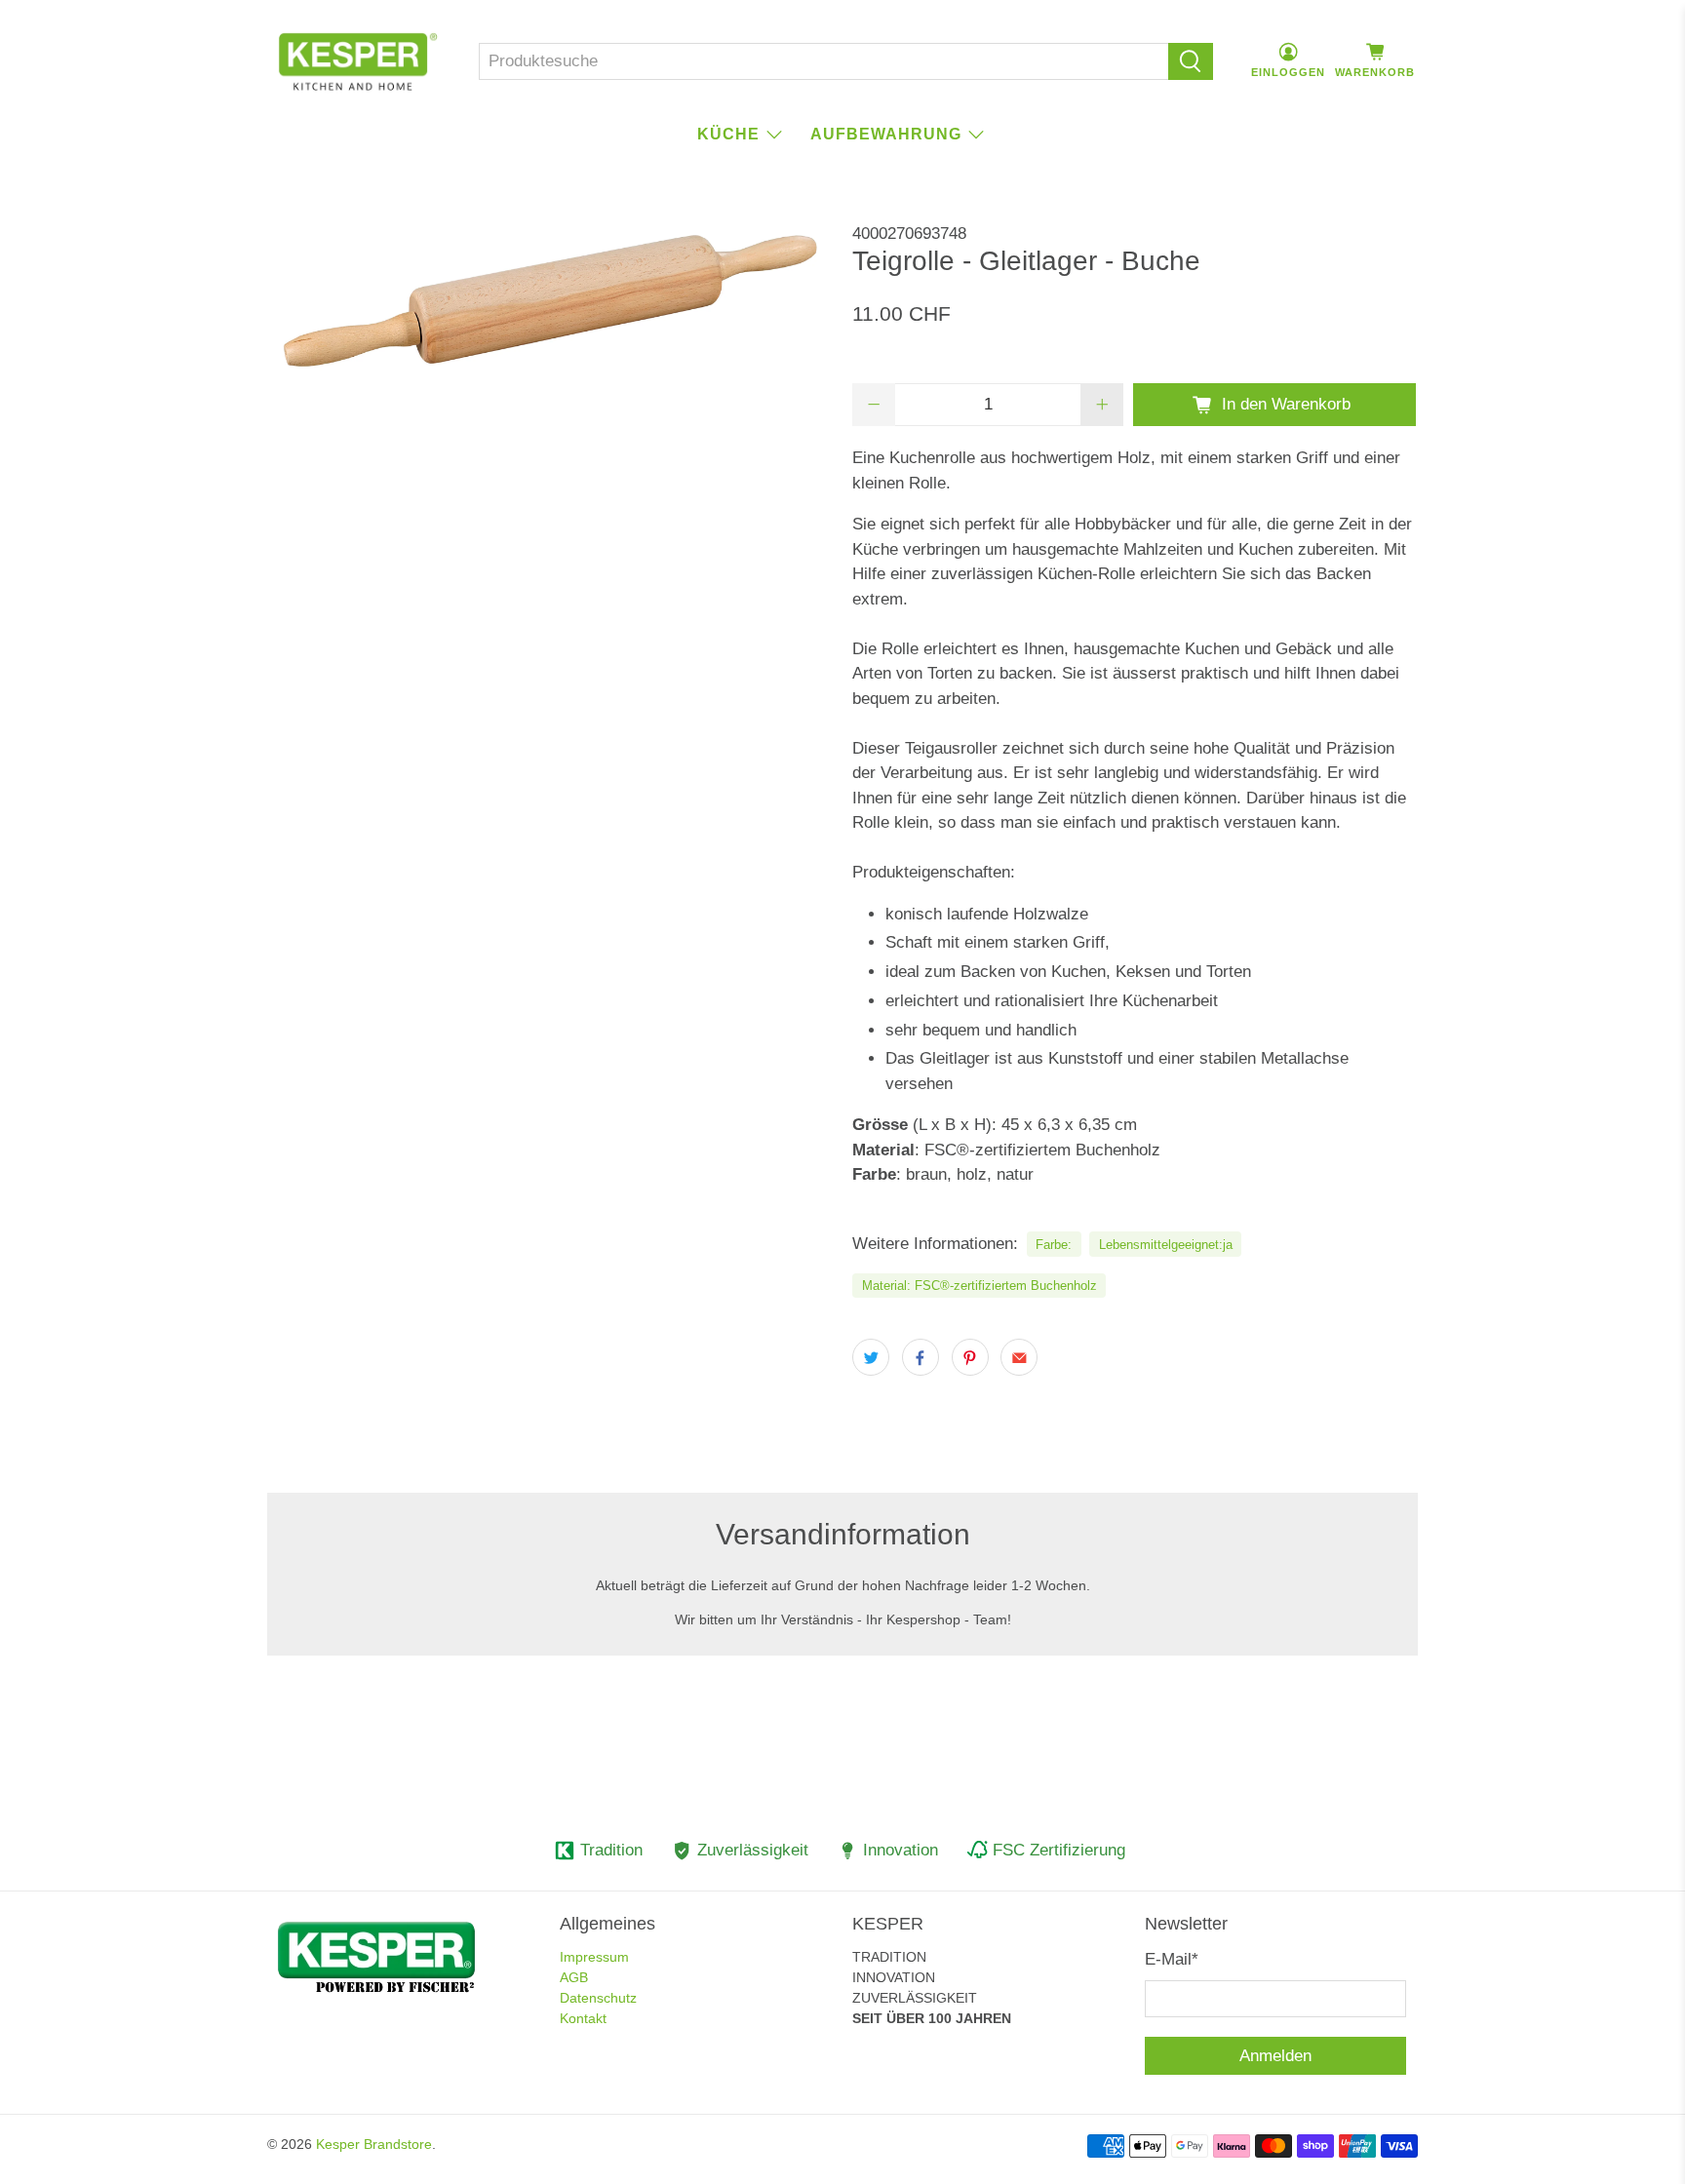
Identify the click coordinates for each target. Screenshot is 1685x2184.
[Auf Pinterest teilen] (970, 1357)
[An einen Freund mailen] (1019, 1357)
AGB (574, 1977)
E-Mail (1172, 1959)
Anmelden (1275, 2056)
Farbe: (1054, 1245)
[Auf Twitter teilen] (871, 1357)
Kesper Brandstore (374, 2144)
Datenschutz (598, 1998)
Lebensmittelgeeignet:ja (1166, 1245)
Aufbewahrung (886, 134)
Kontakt (583, 2018)
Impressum (594, 1957)
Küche (728, 134)
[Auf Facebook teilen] (921, 1357)
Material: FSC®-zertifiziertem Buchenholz (980, 1286)
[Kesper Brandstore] (358, 61)
